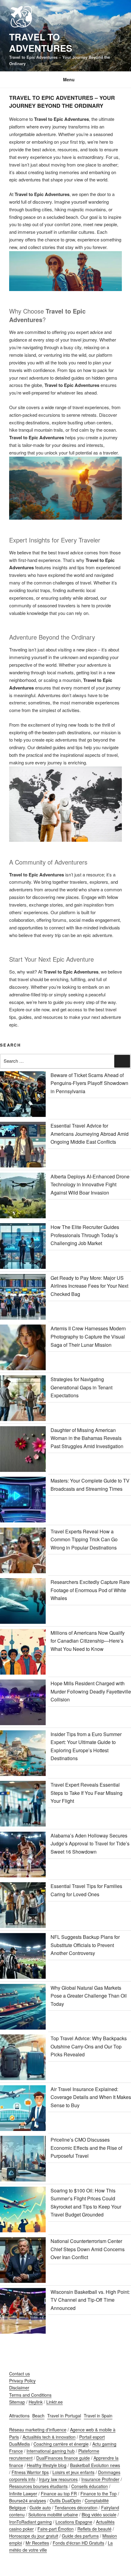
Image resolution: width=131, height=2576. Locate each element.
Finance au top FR (59, 2494)
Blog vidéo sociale (99, 2515)
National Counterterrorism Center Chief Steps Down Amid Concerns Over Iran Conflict (88, 2249)
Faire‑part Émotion (56, 2529)
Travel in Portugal (64, 2416)
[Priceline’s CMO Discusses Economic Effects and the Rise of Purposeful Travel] (23, 2160)
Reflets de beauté (94, 2529)
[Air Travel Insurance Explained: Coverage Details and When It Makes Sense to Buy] (23, 2109)
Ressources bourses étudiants (38, 2486)
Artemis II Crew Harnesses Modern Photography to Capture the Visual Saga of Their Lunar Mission (88, 1336)
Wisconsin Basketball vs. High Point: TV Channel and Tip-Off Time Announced (90, 2300)
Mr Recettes (37, 2543)
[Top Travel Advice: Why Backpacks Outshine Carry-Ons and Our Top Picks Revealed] (23, 2058)
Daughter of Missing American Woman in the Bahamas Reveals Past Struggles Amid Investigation (87, 1438)
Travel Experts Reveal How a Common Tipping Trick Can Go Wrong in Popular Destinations (84, 1539)
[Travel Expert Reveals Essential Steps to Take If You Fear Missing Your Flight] (23, 1805)
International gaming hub (51, 2451)
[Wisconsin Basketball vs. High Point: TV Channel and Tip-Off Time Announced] (23, 2312)
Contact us (19, 2374)
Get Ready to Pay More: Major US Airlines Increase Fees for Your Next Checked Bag (89, 1286)
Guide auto (40, 2508)
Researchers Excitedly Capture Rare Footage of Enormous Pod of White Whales (90, 1590)
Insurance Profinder (100, 2479)
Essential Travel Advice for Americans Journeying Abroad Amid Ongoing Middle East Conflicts (90, 1134)
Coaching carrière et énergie (61, 2444)
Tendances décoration (76, 2508)
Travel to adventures (41, 42)
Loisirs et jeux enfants (73, 2472)
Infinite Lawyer (23, 2494)
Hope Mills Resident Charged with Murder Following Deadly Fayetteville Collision (91, 1691)
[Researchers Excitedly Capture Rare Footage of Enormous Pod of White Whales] (23, 1602)
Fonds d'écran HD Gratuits (78, 2543)
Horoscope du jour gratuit (34, 2536)
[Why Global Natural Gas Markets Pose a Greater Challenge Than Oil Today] (23, 2008)
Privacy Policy (22, 2381)
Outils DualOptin (65, 2501)
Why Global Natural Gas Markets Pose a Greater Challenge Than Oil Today (89, 1996)
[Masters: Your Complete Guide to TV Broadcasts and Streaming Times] (23, 1501)
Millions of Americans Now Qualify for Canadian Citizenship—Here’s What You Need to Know (88, 1641)
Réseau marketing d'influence (38, 2430)
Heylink (36, 2402)
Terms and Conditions (30, 2395)
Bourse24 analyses (28, 2501)
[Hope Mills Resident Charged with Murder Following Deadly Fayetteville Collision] (23, 1704)
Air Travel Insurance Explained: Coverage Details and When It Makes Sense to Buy (91, 2097)
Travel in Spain (98, 2416)
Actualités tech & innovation (49, 2437)
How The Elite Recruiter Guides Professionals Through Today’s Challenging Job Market (85, 1235)
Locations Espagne (74, 2522)
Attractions (19, 2416)
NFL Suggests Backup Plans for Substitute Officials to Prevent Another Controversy (85, 1945)
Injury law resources (58, 2479)
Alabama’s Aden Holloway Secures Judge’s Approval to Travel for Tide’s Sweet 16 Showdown (90, 1844)
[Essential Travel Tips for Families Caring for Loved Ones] (23, 1906)
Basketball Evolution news (95, 2465)
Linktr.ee (55, 2402)
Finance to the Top (99, 2494)
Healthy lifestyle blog (47, 2465)
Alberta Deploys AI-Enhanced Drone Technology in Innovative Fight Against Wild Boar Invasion (90, 1184)
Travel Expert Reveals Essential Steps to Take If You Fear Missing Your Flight (87, 1793)
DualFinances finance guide (63, 2458)
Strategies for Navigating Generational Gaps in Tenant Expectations (81, 1387)
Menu (69, 79)
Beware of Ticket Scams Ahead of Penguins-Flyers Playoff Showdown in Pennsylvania (89, 1083)
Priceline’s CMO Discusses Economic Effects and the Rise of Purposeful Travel (86, 2148)
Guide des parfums (80, 2536)
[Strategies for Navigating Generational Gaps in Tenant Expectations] (23, 1399)
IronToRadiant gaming (30, 2522)
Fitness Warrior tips (30, 2472)
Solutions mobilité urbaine (53, 2515)
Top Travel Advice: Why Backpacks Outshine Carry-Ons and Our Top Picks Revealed (89, 2046)
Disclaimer (19, 2388)
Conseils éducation (90, 2486)
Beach (38, 2416)
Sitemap (17, 2402)
